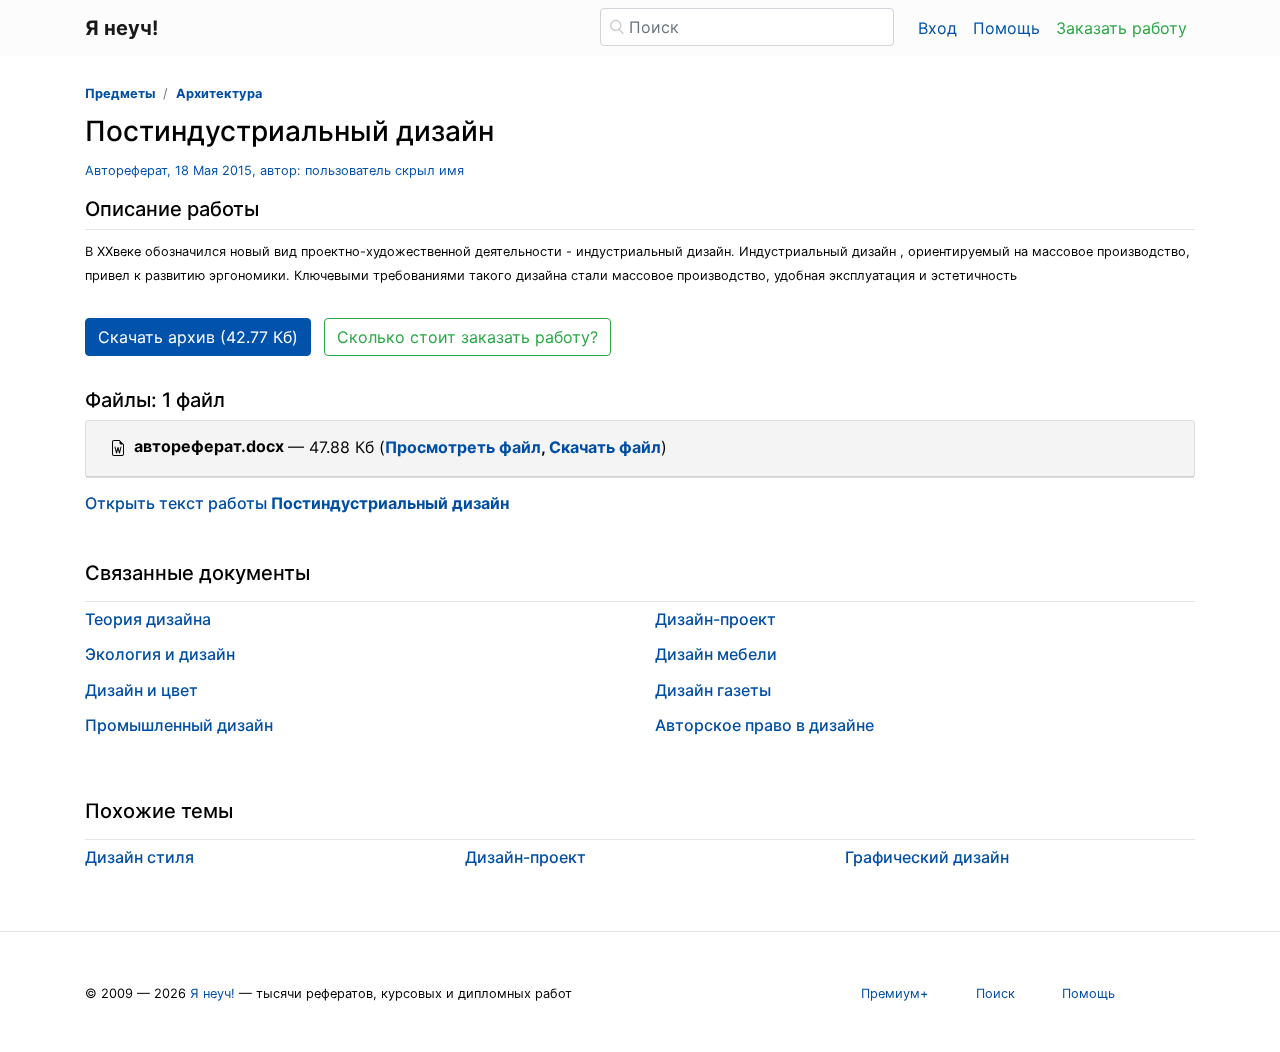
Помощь (1006, 28)
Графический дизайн (927, 857)
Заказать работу (1121, 28)
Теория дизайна (148, 619)
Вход (937, 28)
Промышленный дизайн (179, 725)
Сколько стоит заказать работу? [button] (467, 337)
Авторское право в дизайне (764, 725)
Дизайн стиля (139, 857)
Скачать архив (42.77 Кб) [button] (198, 337)
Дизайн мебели (716, 654)
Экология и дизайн (160, 654)
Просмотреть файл (463, 447)
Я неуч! (212, 993)
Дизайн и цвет (141, 690)
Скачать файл (605, 447)
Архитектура (219, 93)
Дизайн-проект (715, 619)
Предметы (120, 93)
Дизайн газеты (713, 690)
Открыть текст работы (297, 503)
